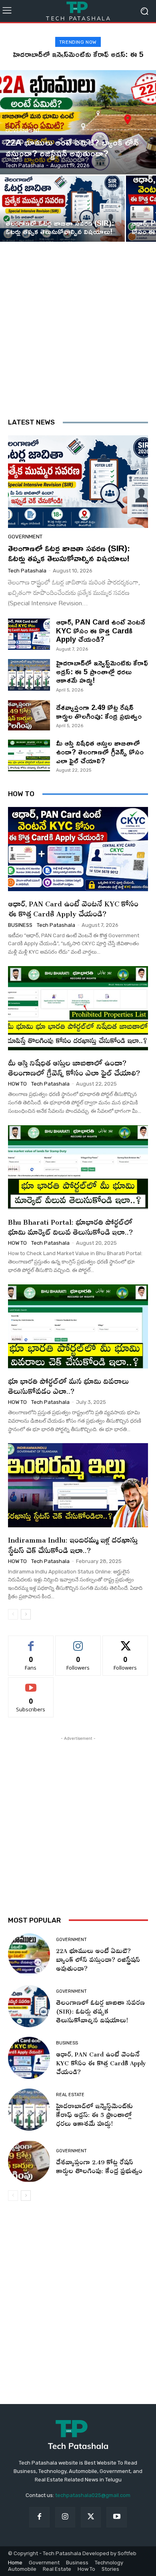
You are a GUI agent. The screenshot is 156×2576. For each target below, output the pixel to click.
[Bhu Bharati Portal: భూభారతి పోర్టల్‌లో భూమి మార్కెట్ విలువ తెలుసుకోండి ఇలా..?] (78, 1167)
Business (20, 925)
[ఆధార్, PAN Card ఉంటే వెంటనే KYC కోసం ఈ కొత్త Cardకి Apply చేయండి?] (29, 634)
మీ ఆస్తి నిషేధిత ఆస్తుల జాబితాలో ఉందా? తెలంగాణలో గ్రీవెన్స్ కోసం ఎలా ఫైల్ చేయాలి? (100, 751)
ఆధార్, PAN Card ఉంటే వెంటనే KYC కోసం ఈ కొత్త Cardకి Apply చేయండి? (100, 630)
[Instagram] (65, 2517)
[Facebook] (39, 2517)
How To (17, 1084)
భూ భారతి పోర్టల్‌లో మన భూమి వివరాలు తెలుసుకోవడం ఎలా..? (68, 1385)
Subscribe (31, 1683)
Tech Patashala (27, 571)
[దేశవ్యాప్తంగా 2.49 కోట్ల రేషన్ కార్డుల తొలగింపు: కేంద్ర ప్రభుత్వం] (29, 715)
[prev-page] (13, 1614)
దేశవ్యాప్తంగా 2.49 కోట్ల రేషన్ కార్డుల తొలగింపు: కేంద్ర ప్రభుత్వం (99, 712)
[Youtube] (116, 2517)
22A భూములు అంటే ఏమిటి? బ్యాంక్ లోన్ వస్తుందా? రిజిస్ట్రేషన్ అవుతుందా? (98, 1958)
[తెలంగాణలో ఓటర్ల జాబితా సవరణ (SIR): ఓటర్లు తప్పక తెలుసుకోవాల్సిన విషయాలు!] (62, 209)
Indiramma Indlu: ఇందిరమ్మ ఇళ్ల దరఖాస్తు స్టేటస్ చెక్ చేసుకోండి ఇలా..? (73, 1543)
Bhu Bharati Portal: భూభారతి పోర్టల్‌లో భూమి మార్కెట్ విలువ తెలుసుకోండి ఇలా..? (70, 1225)
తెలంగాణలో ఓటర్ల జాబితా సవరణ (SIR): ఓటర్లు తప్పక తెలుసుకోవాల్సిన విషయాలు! (69, 553)
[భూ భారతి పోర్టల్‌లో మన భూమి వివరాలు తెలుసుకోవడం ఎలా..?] (78, 1326)
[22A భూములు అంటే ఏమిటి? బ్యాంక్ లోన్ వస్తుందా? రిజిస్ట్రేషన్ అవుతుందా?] (78, 122)
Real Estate (70, 2095)
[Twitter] (91, 2517)
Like (31, 1642)
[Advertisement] (78, 336)
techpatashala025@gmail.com (93, 2495)
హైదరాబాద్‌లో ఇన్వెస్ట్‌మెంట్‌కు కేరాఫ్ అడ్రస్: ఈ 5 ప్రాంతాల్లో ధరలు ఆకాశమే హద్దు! (102, 671)
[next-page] (26, 1614)
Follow (78, 1642)
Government (23, 130)
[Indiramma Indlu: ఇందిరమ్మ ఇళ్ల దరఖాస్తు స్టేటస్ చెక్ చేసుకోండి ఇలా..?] (78, 1485)
